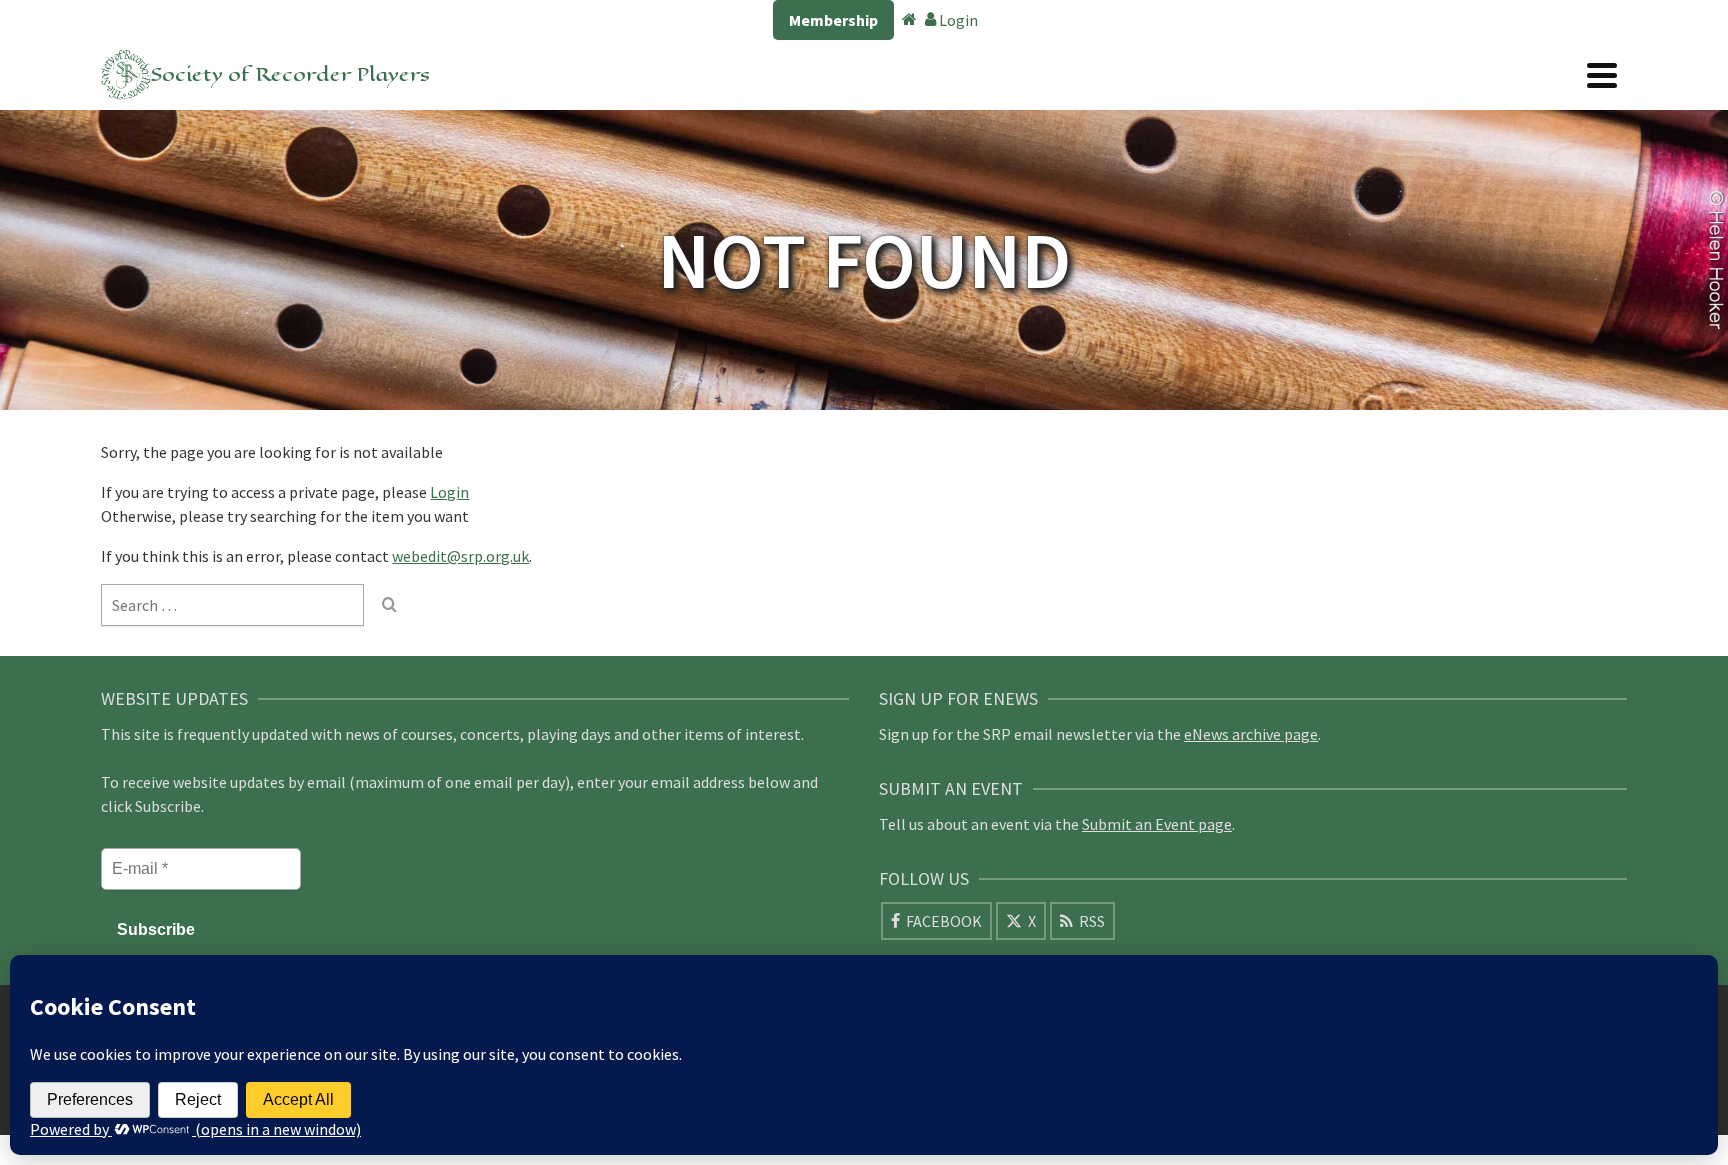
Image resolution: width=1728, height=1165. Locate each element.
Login (957, 20)
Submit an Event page (1157, 824)
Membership (833, 20)
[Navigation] (1602, 75)
